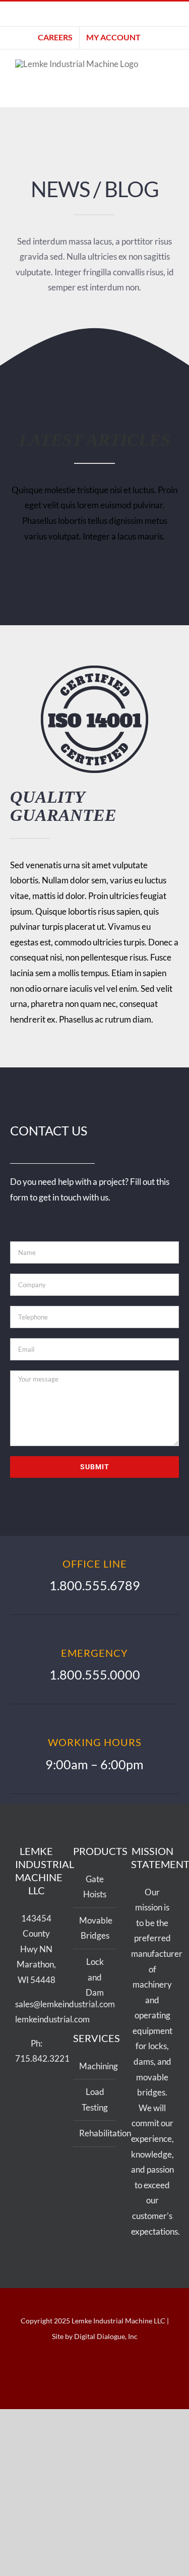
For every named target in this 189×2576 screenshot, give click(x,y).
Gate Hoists (95, 1887)
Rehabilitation (95, 2133)
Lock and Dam (95, 1977)
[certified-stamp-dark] (94, 670)
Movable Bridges (95, 1928)
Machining (95, 2066)
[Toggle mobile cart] (170, 92)
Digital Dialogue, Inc (106, 2336)
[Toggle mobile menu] (170, 81)
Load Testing (95, 2100)
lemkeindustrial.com (52, 2019)
